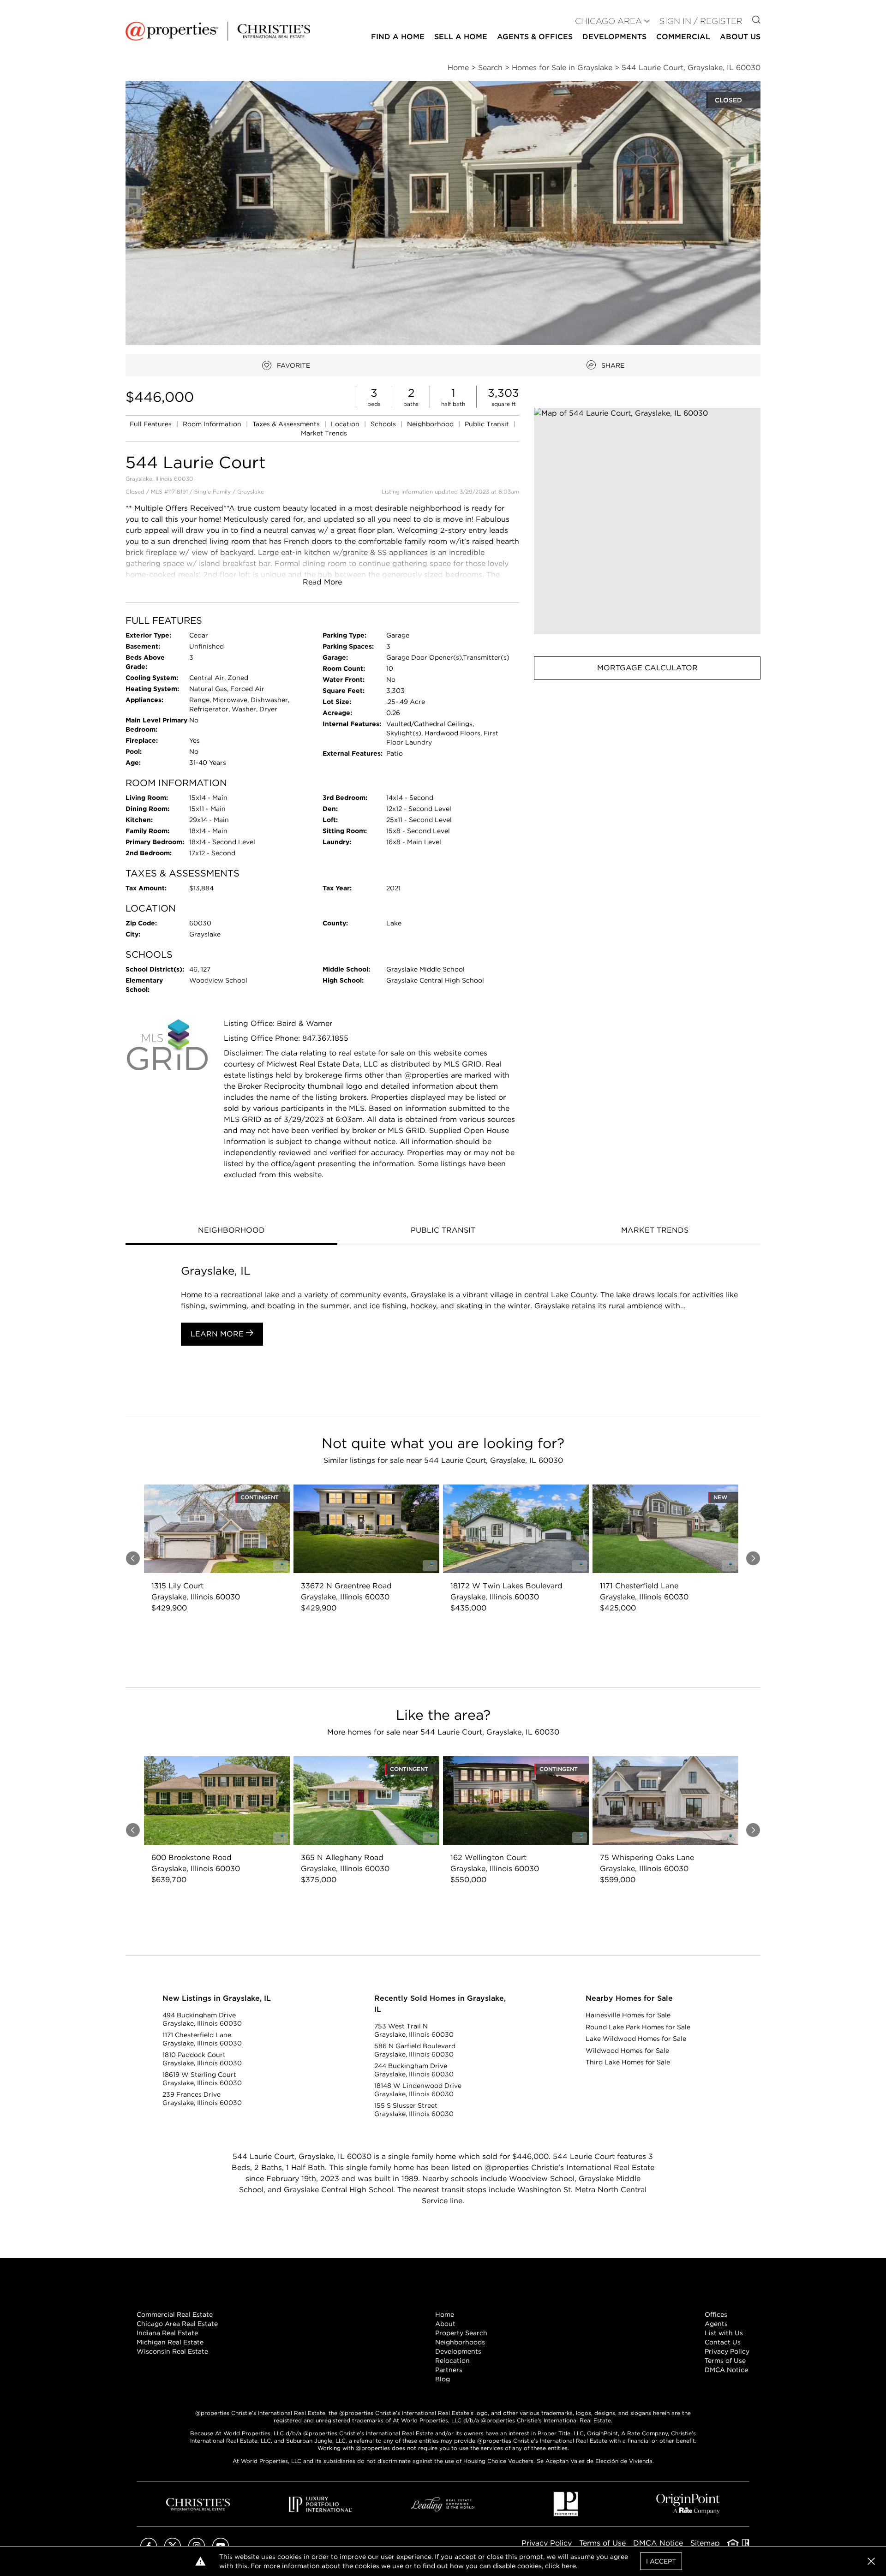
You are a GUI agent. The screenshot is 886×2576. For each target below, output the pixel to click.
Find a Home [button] (398, 37)
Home (445, 2314)
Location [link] (346, 424)
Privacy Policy (727, 2351)
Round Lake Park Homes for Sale (638, 2027)
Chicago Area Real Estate (177, 2324)
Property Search (461, 2333)
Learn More (218, 1334)
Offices (716, 2314)
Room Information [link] (213, 424)
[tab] (231, 1231)
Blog (443, 2379)
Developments (614, 37)
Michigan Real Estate (170, 2342)
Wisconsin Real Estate (172, 2351)
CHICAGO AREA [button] (608, 21)
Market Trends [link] (324, 433)
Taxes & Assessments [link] (287, 424)
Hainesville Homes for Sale (628, 2015)
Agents (716, 2324)
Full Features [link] (152, 424)
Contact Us (723, 2342)
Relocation (452, 2361)
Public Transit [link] (488, 424)
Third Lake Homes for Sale (628, 2062)
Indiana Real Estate (167, 2333)
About (445, 2324)
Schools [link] (384, 424)
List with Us (724, 2333)
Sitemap (705, 2543)
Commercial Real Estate (175, 2314)
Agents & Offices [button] (535, 37)
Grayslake (251, 492)
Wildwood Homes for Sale (627, 2051)
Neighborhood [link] (431, 424)
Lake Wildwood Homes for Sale (636, 2039)
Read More (322, 582)
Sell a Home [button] (461, 37)
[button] (647, 521)
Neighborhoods (460, 2342)
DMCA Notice (726, 2370)
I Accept (661, 2561)
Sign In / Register (701, 21)
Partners (449, 2370)
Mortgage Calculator (647, 668)
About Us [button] (740, 37)
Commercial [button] (683, 37)
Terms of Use (725, 2361)
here (569, 2566)
